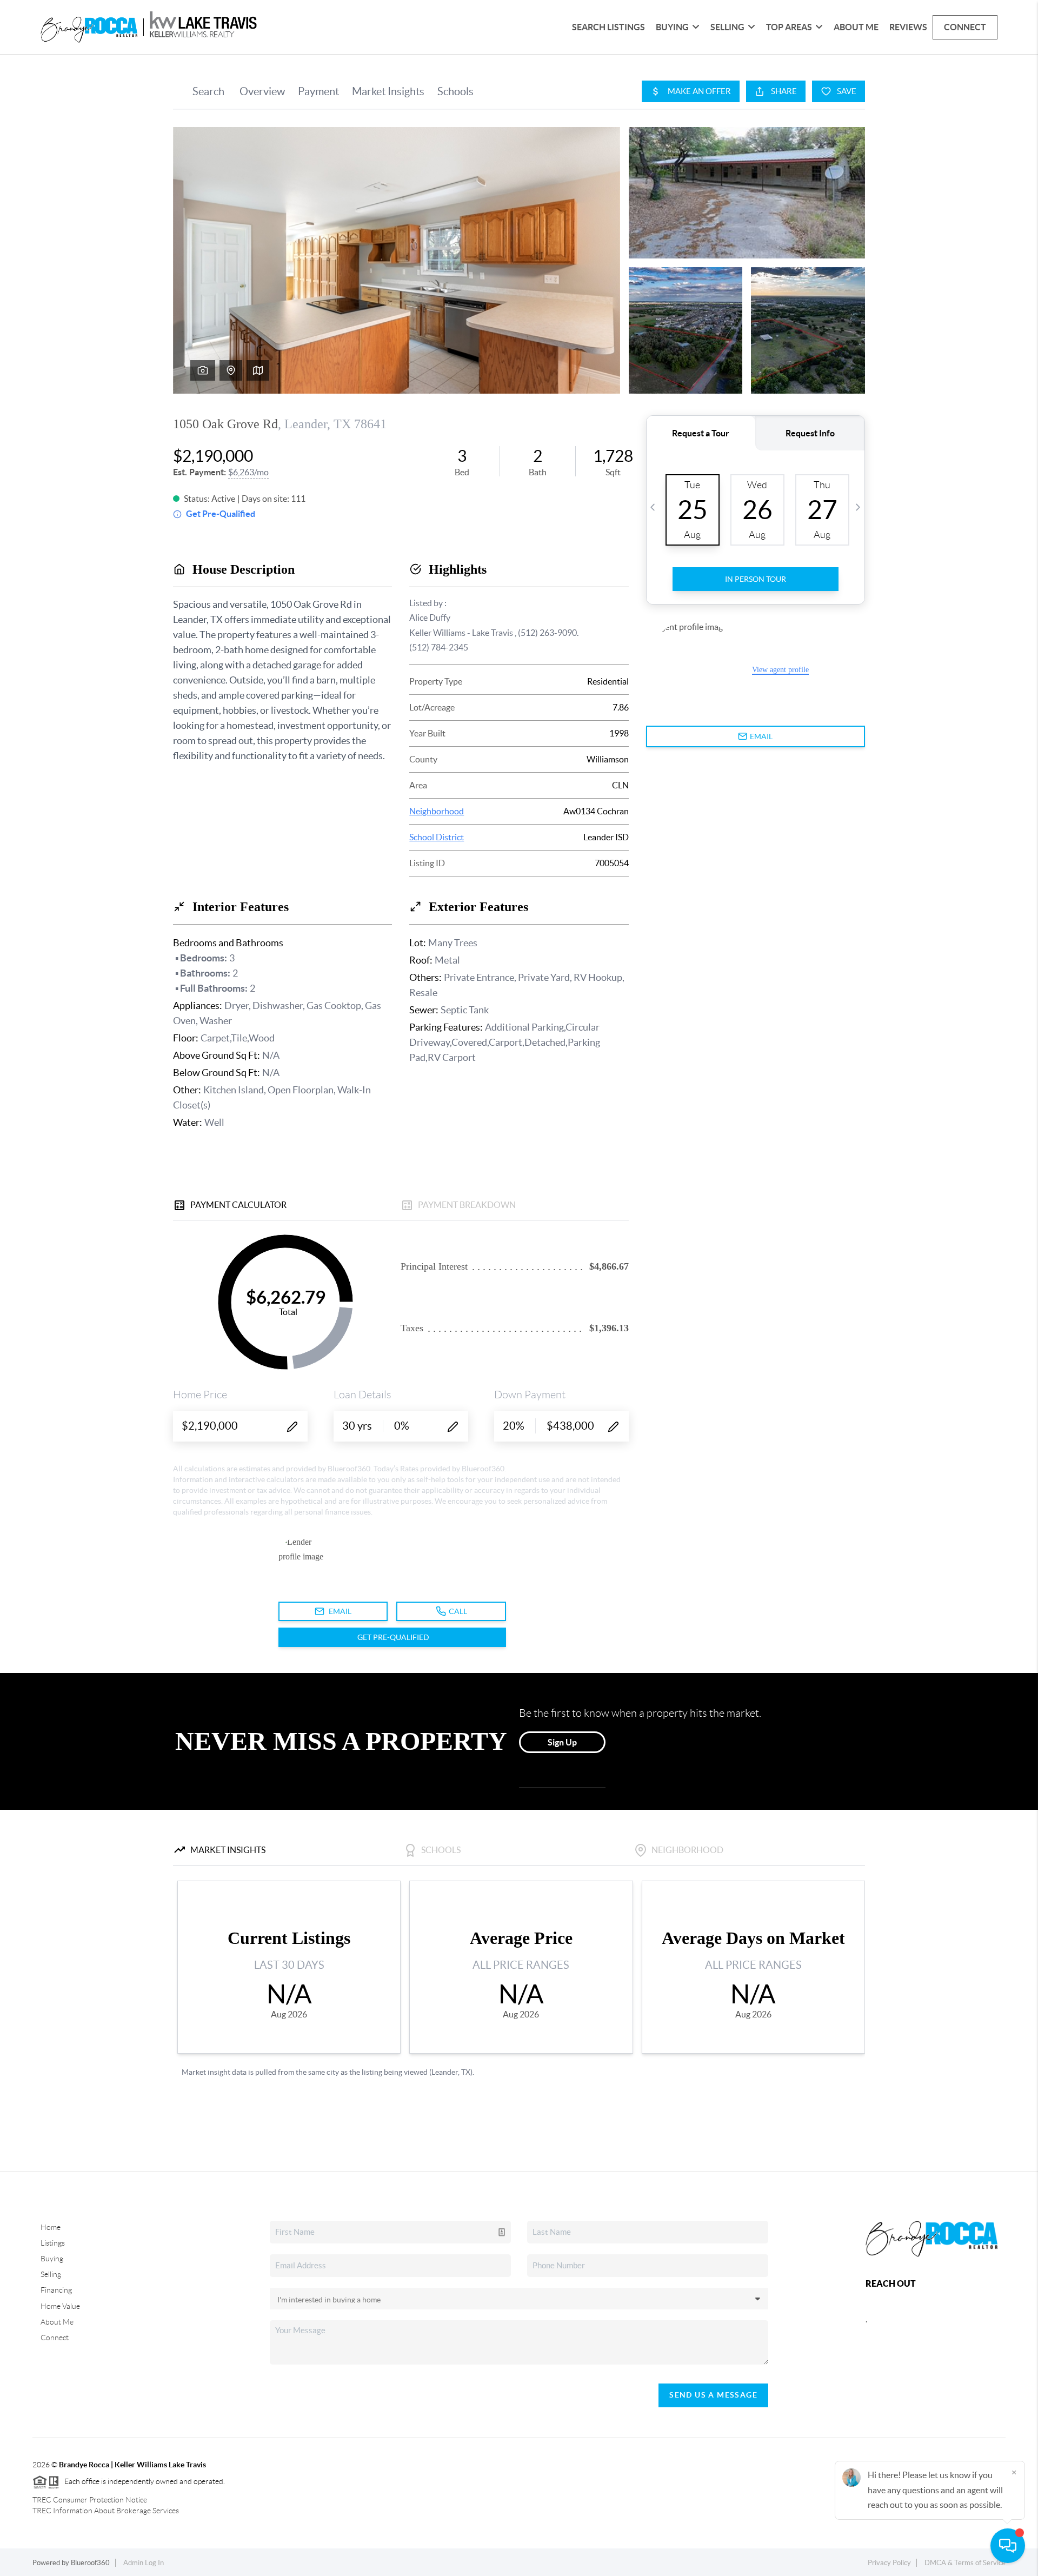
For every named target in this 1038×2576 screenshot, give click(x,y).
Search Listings (608, 27)
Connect (965, 27)
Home (51, 2227)
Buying (52, 2259)
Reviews (908, 27)
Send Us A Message (713, 2395)
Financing (56, 2290)
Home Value (60, 2306)
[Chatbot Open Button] (1008, 2546)
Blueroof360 (90, 2563)
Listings (53, 2243)
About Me (856, 27)
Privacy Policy (889, 2563)
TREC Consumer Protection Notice (90, 2500)
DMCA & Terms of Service (965, 2563)
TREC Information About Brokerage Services (106, 2511)
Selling (51, 2274)
